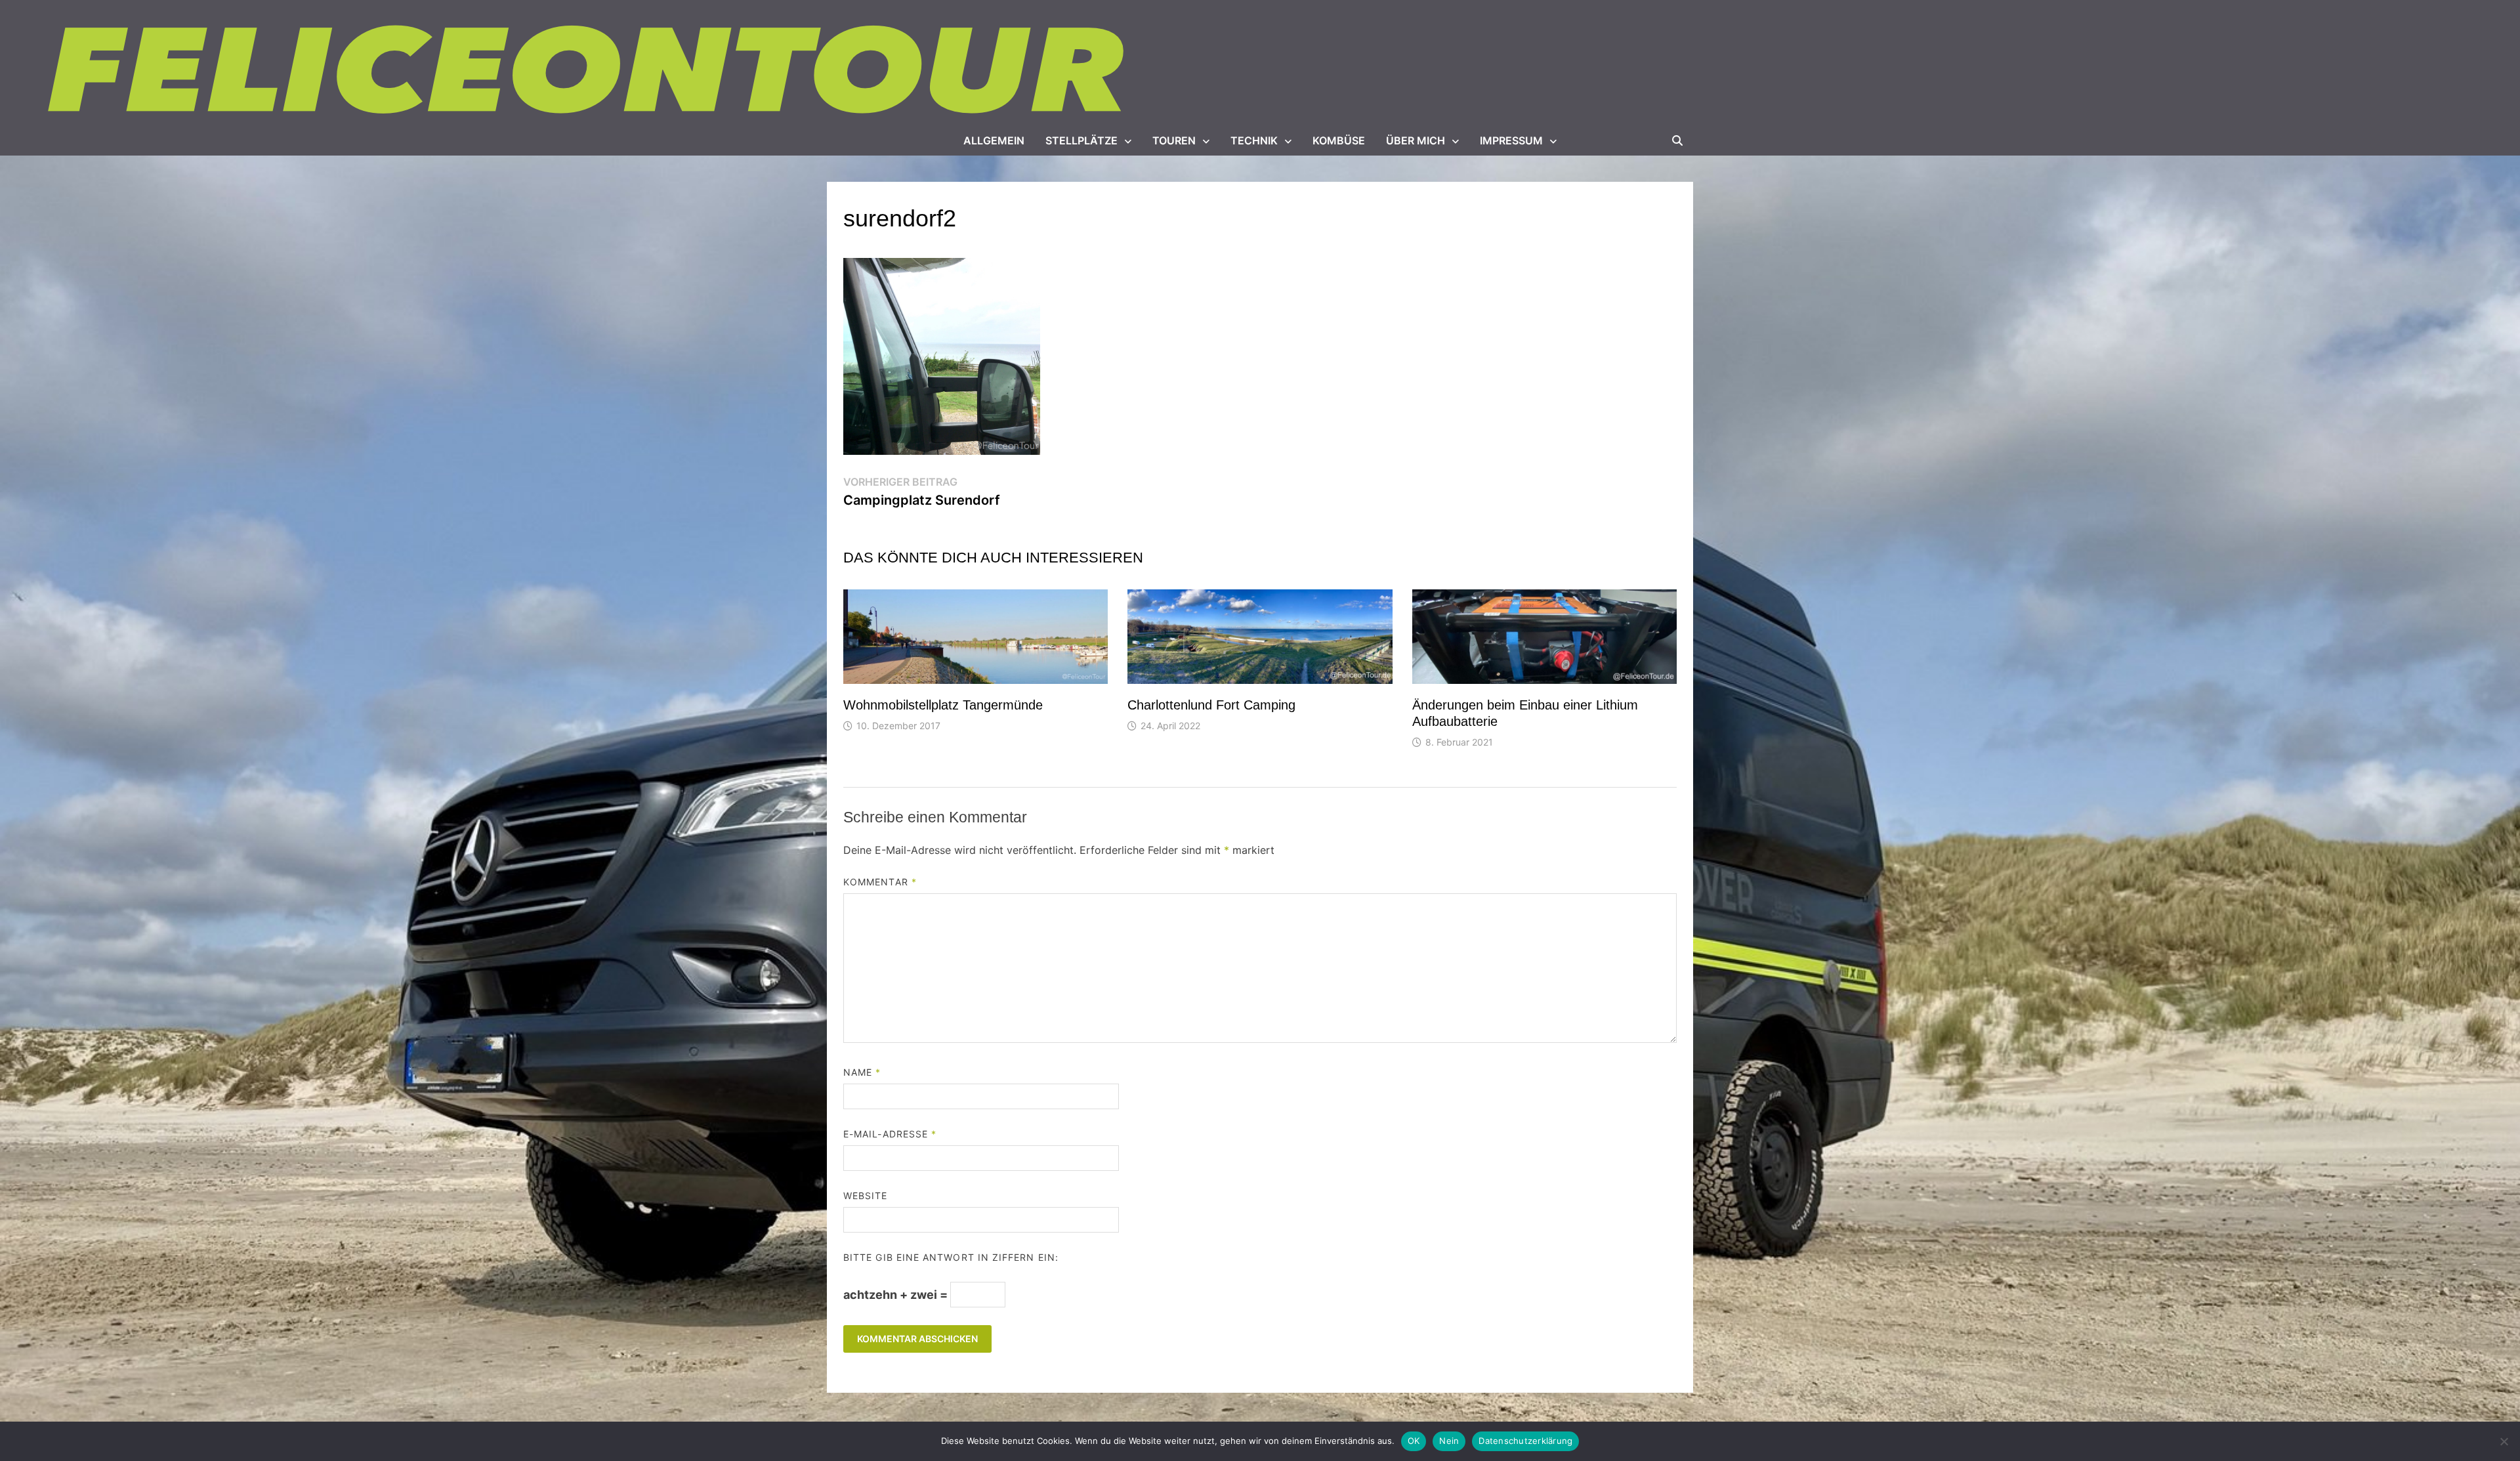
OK (1414, 1441)
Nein (1449, 1441)
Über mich (1416, 140)
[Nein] (2504, 1441)
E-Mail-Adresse (890, 1134)
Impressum (1511, 140)
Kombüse (1339, 140)
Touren (1174, 140)
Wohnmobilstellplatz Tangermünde (943, 705)
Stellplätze (1081, 140)
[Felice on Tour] (589, 71)
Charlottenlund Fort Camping (1211, 705)
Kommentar (880, 882)
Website (866, 1196)
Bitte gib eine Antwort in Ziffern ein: (951, 1257)
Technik (1254, 140)
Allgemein (994, 140)
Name (862, 1072)
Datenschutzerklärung (1525, 1441)
